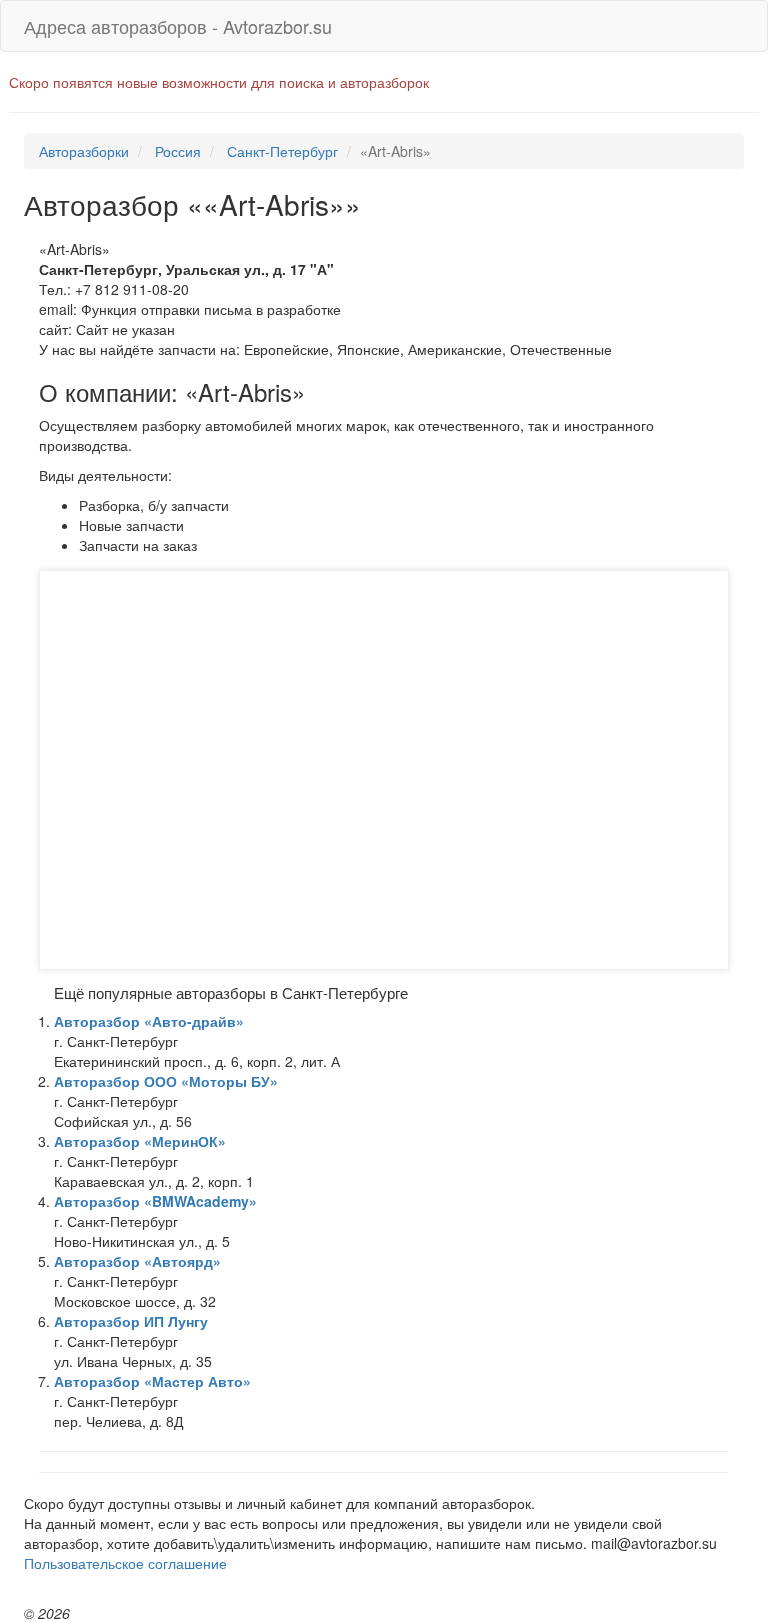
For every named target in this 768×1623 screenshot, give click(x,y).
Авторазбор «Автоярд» (137, 1261)
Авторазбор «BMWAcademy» (155, 1201)
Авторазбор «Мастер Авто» (152, 1381)
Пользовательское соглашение (125, 1563)
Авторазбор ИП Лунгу (131, 1321)
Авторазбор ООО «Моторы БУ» (166, 1081)
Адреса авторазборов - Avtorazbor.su (178, 26)
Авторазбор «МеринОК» (140, 1141)
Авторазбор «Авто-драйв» (149, 1021)
